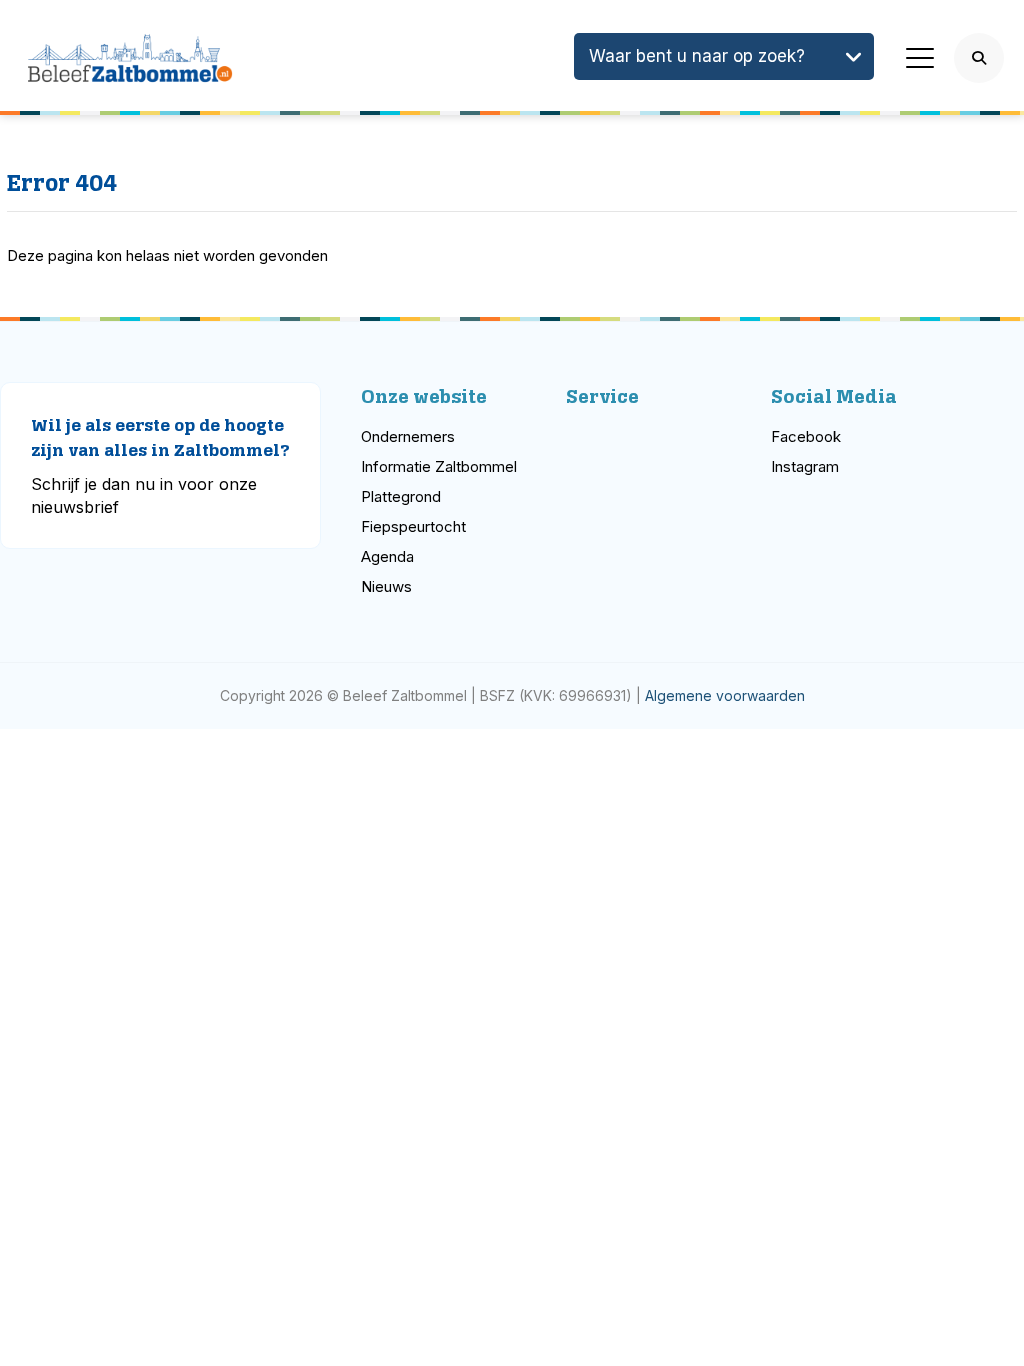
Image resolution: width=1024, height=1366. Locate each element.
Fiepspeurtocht (413, 526)
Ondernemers (408, 436)
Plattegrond (401, 496)
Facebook (806, 436)
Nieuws (386, 586)
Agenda (387, 556)
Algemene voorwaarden (725, 695)
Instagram (805, 466)
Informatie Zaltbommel (439, 466)
